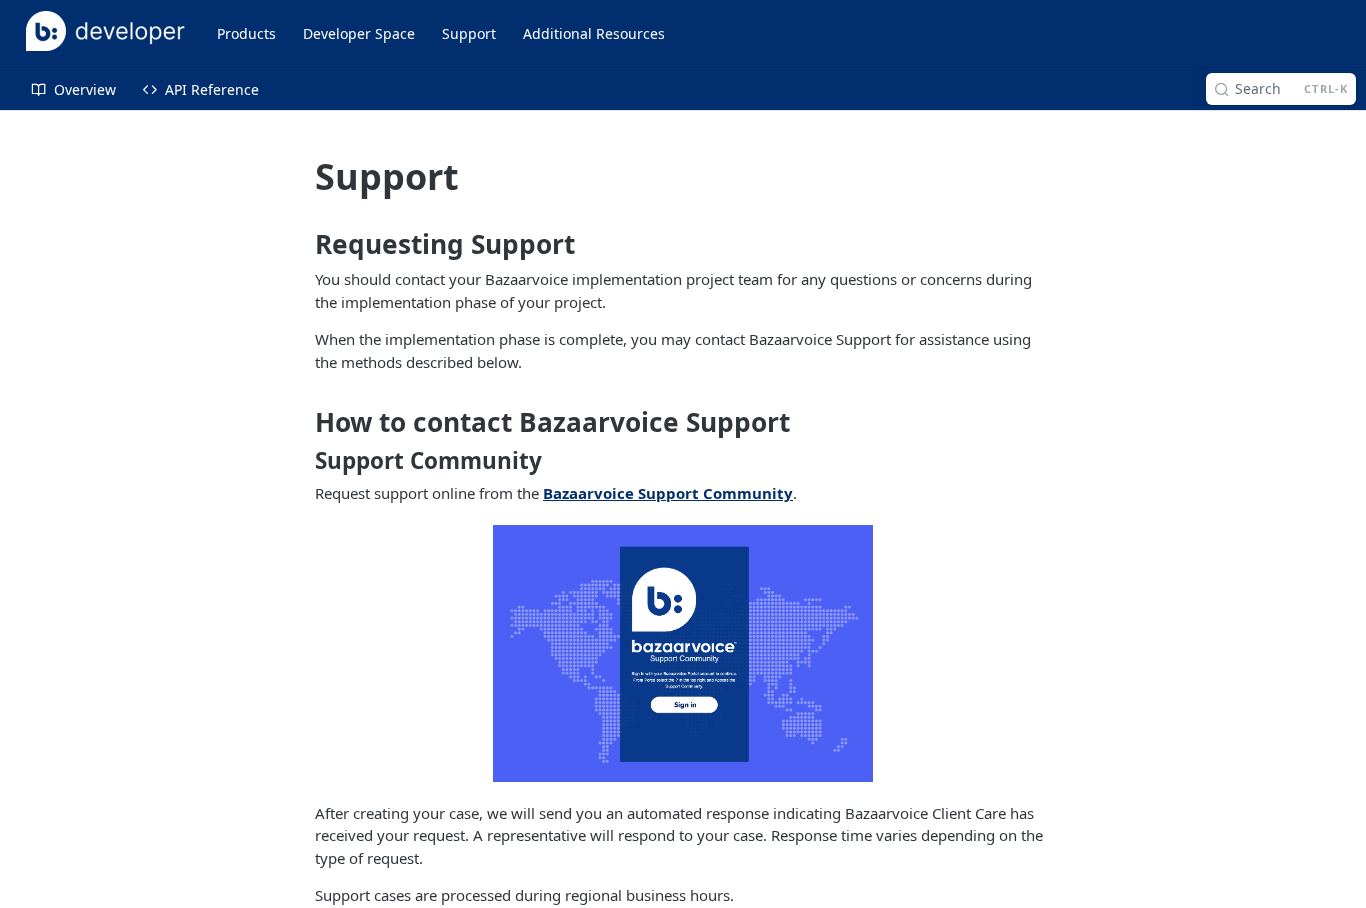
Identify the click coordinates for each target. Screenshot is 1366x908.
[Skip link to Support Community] (300, 460)
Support (469, 33)
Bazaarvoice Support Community (668, 493)
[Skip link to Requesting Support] (300, 244)
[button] (683, 653)
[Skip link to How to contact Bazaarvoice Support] (300, 422)
